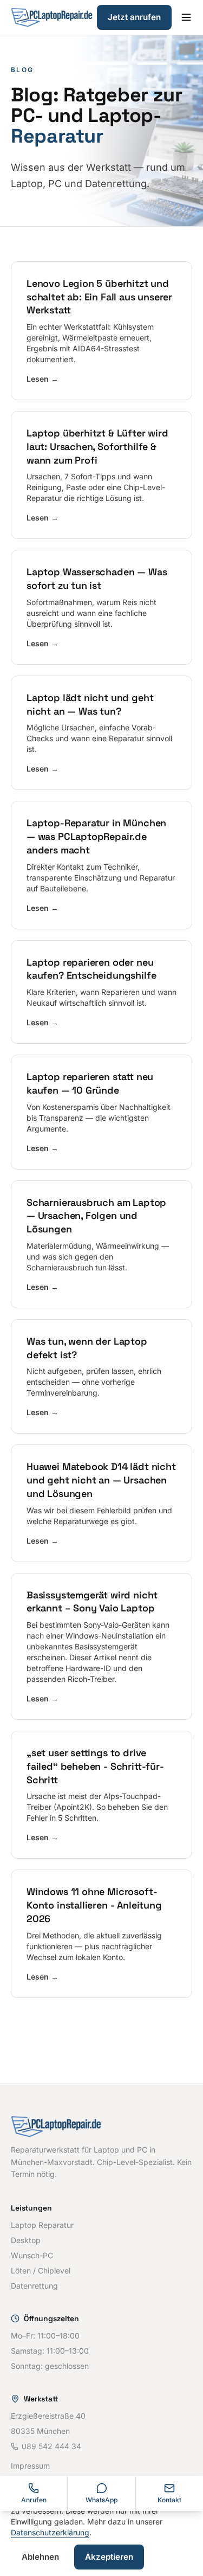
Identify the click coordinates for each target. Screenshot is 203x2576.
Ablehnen (40, 2557)
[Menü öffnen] (186, 17)
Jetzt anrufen (134, 17)
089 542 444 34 (51, 2446)
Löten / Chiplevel (41, 2270)
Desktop (26, 2240)
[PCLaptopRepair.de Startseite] (52, 17)
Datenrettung (34, 2286)
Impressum (30, 2466)
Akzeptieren (109, 2557)
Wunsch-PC (32, 2255)
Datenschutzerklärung (50, 2532)
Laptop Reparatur (42, 2225)
